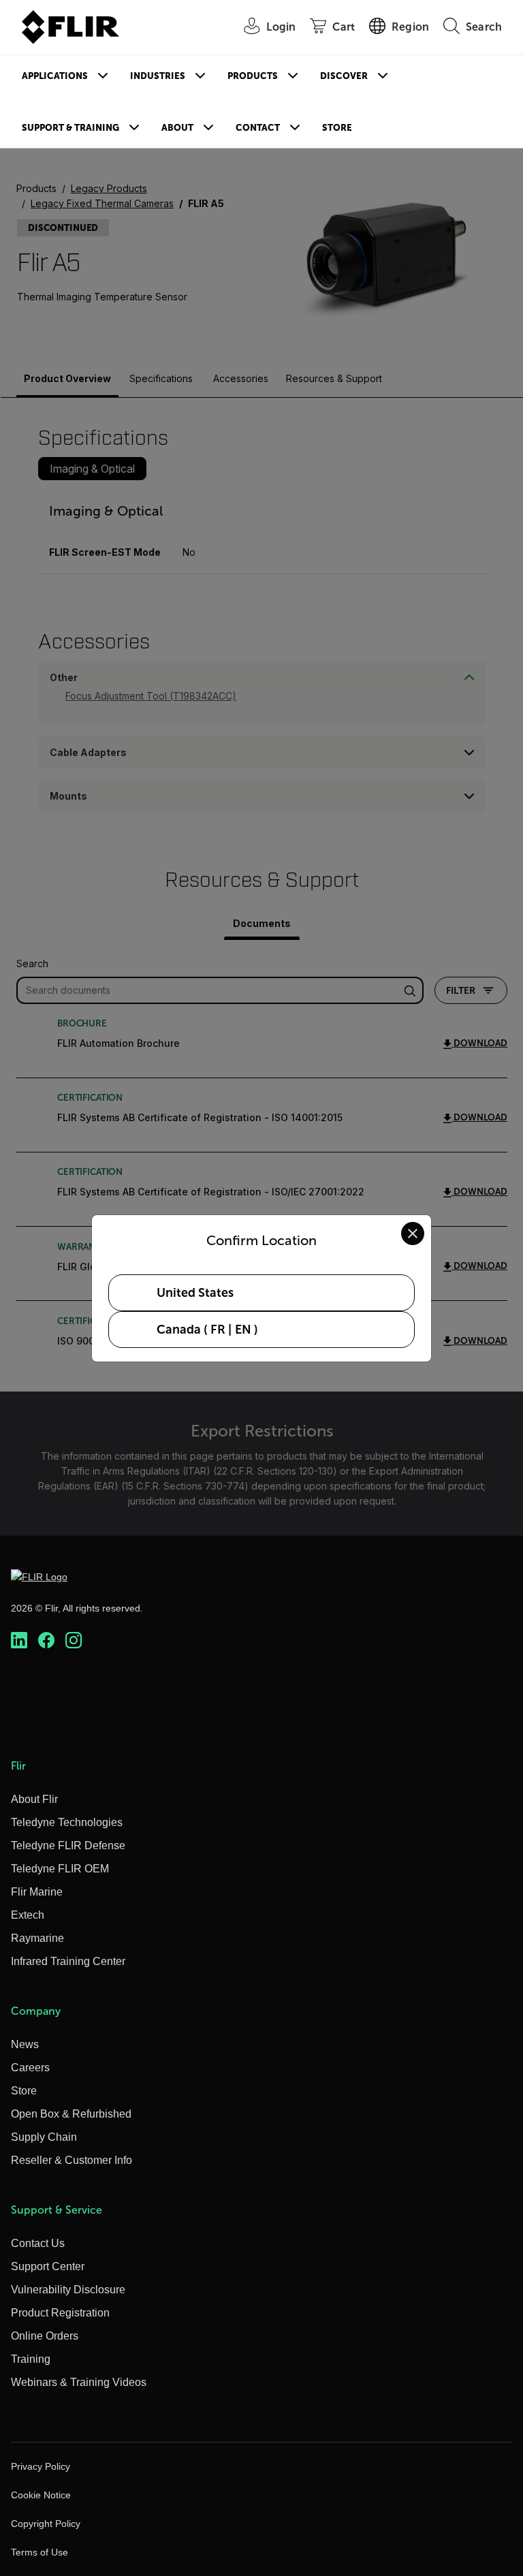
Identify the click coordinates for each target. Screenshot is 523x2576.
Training (31, 2359)
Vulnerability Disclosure (68, 2290)
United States (195, 1293)
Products (253, 76)
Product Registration (60, 2313)
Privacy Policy (41, 2466)
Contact (258, 128)
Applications (55, 76)
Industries (158, 76)
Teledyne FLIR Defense (68, 1845)
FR (218, 1330)
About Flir (34, 1799)
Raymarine (37, 1938)
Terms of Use (39, 2552)
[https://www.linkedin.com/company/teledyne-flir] (19, 1640)
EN (243, 1330)
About (177, 128)
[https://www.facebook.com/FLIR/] (46, 1640)
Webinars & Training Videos (79, 2382)
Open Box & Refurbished (71, 2114)
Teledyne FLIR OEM (60, 1869)
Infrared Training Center (68, 1961)
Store (337, 128)
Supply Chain (44, 2137)
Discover (344, 76)
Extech (28, 1915)
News (25, 2044)
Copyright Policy (46, 2524)
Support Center (48, 2266)
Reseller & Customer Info (72, 2160)
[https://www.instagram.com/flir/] (74, 1640)
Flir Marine (37, 1892)
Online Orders (45, 2336)
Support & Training (70, 128)
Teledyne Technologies (67, 1822)
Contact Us (38, 2243)
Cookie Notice (41, 2495)
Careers (30, 2068)
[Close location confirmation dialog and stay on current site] (413, 1234)
